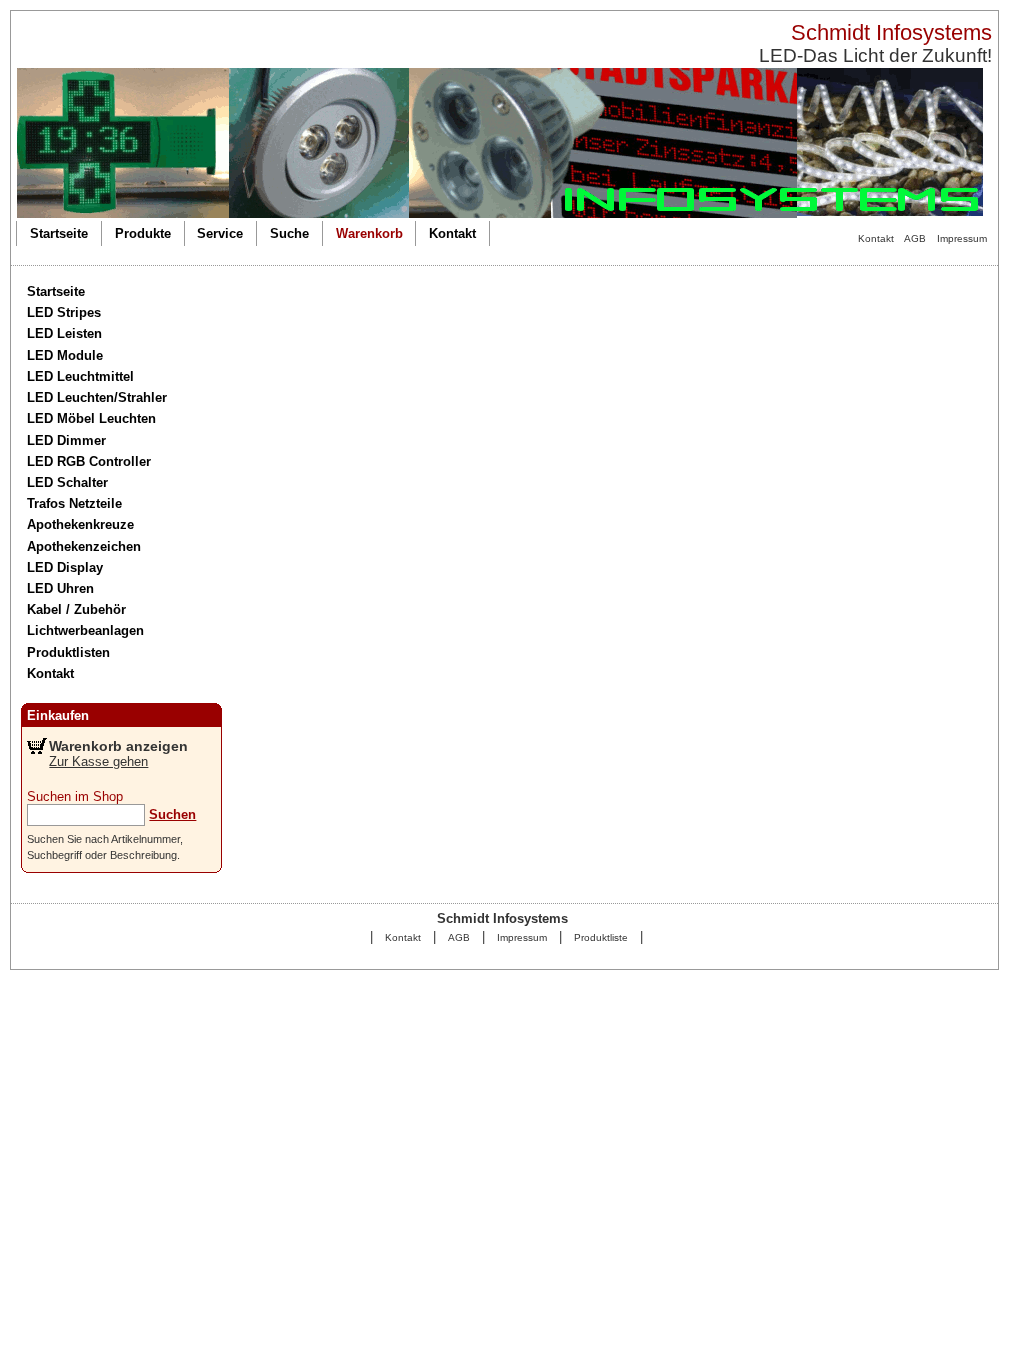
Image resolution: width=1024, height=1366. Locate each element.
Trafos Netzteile (74, 503)
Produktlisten (68, 652)
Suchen (172, 814)
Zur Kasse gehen (98, 761)
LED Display (65, 567)
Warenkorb (369, 233)
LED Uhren (60, 588)
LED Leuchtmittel (80, 376)
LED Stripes (64, 312)
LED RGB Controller (89, 461)
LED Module (65, 355)
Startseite (59, 233)
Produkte (143, 233)
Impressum (962, 238)
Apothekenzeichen (84, 546)
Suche (289, 233)
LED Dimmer (66, 440)
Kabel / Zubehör (76, 609)
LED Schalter (67, 482)
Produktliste (601, 937)
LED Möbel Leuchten (91, 418)
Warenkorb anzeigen (118, 746)
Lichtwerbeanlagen (85, 630)
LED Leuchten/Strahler (97, 397)
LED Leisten (64, 333)
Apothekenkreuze (80, 524)
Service (220, 233)
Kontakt (876, 238)
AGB (915, 238)
